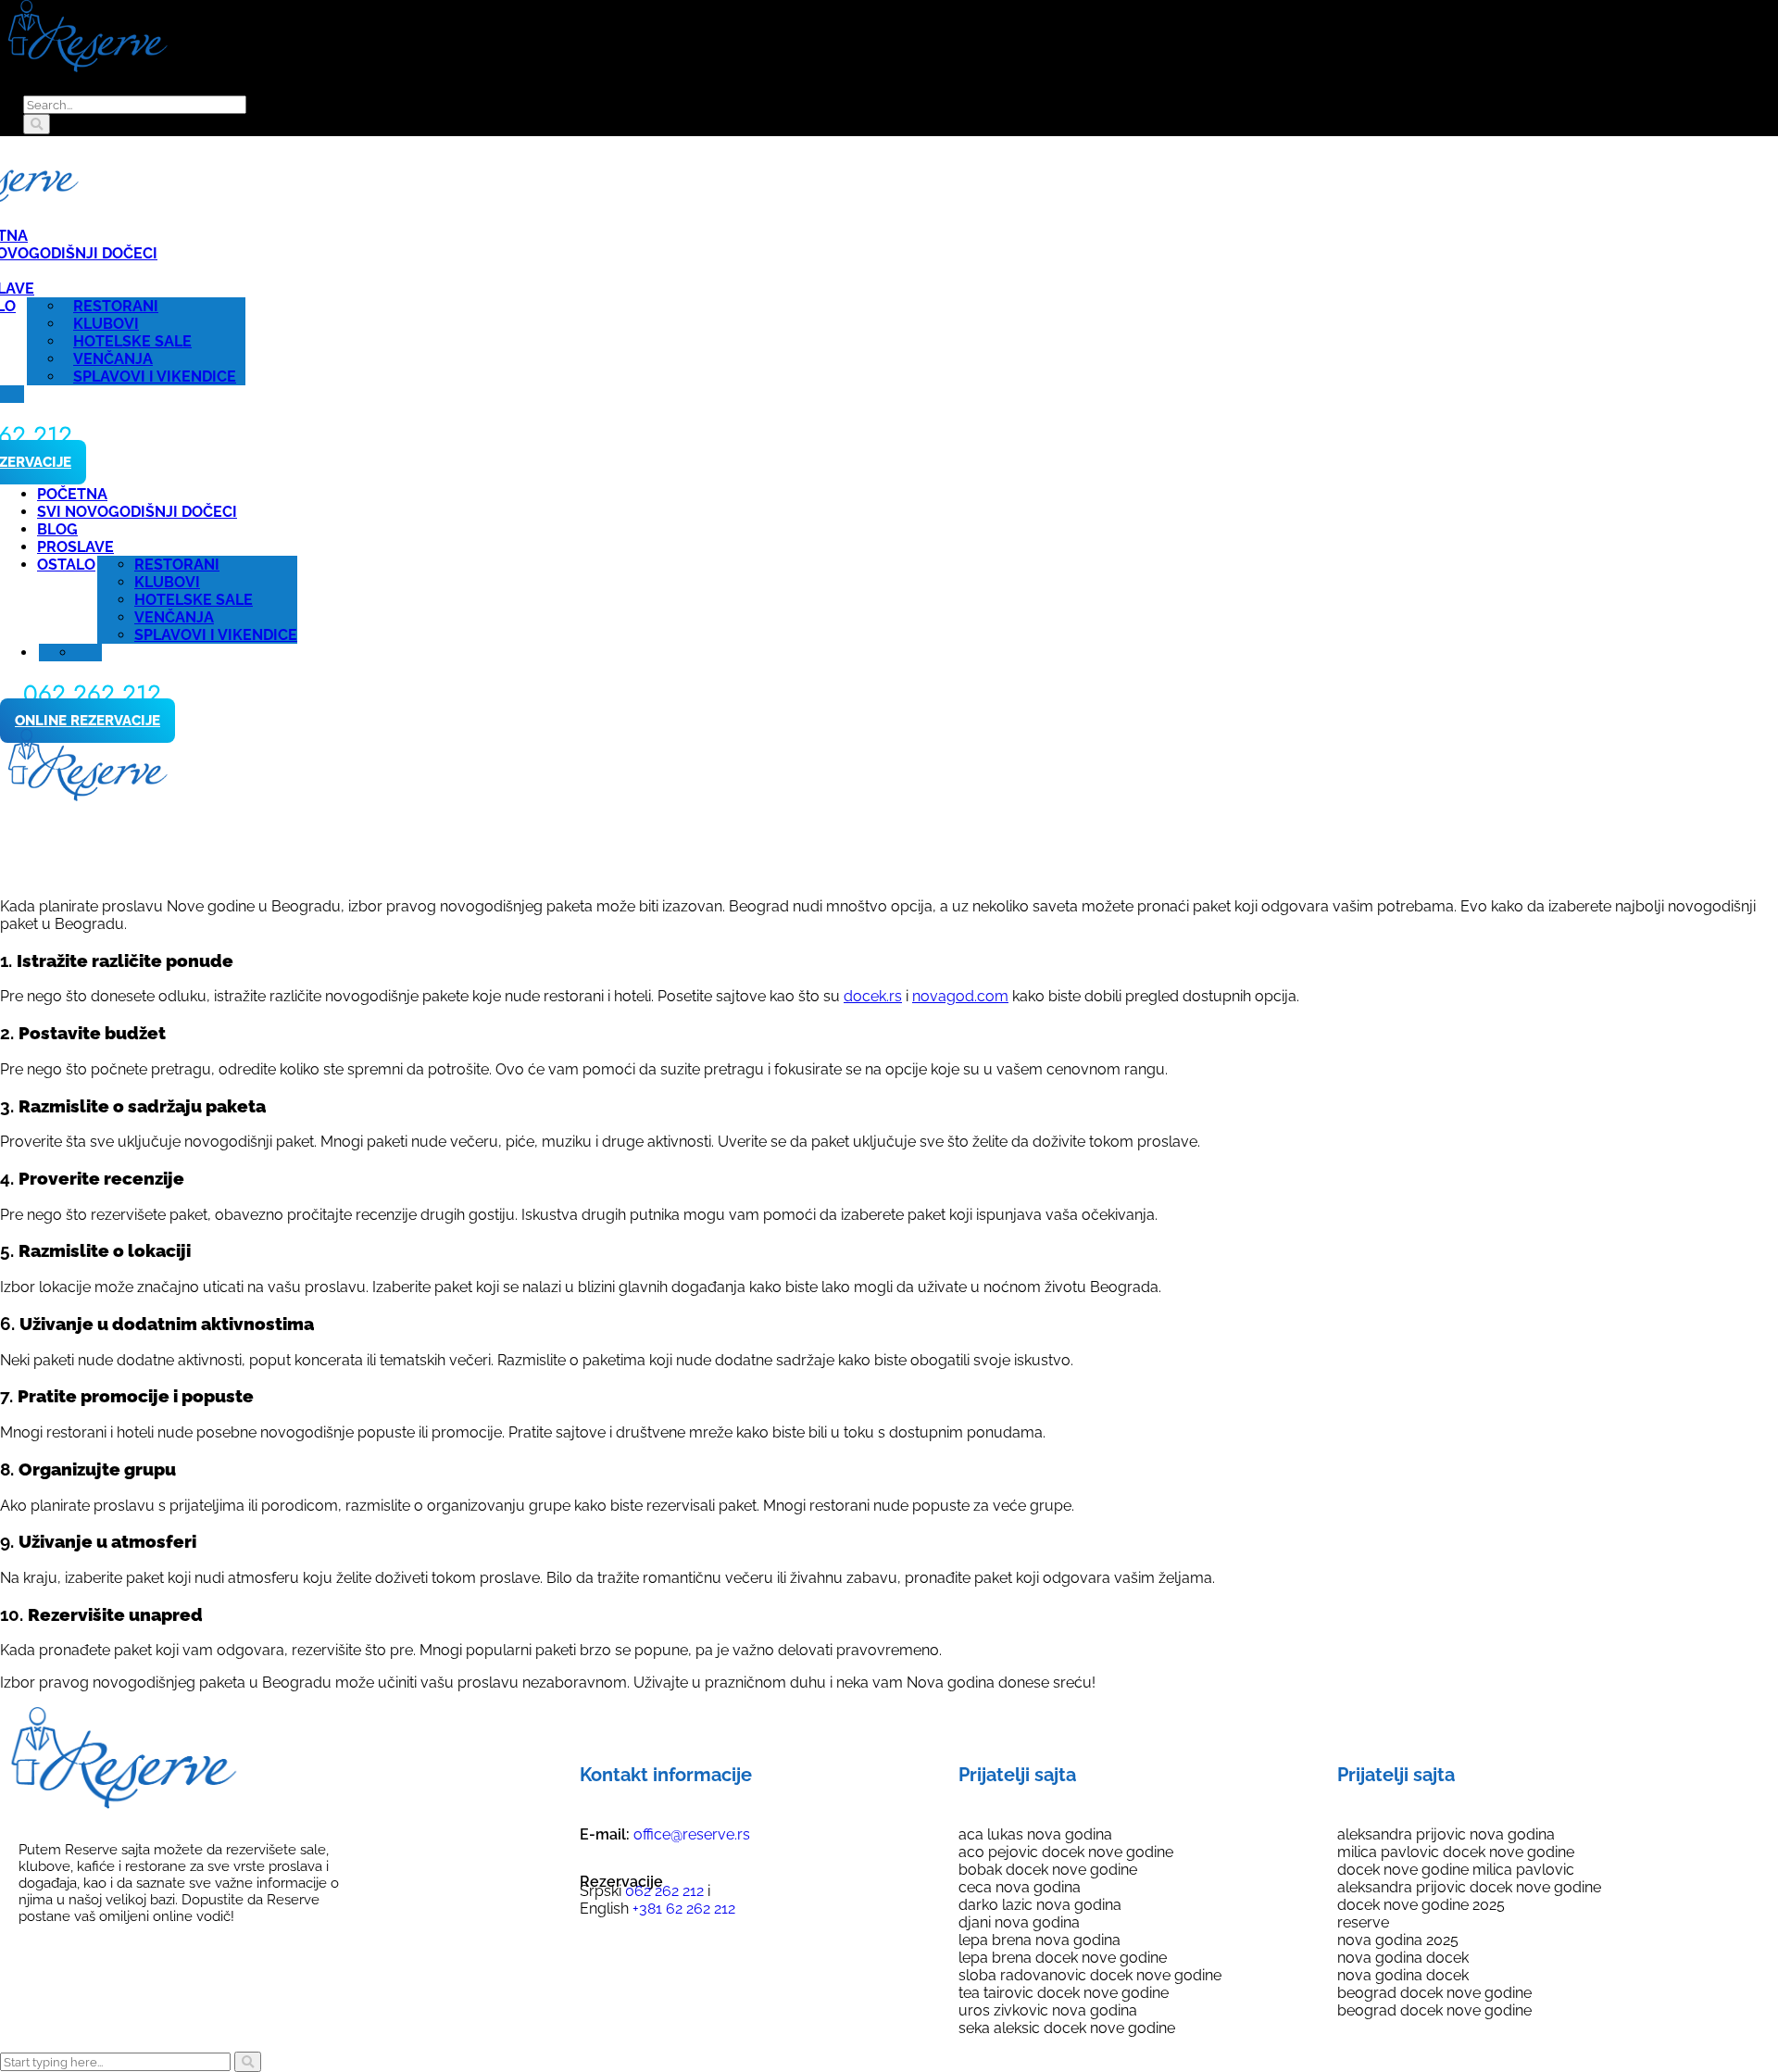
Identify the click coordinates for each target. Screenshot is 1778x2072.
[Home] (87, 796)
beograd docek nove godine (1434, 1993)
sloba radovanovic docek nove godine (1090, 1975)
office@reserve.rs (692, 1834)
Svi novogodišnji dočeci (137, 512)
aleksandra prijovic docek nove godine (1469, 1887)
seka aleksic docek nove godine (1067, 2028)
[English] (15, 394)
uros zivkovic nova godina (1048, 2010)
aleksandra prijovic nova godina (1446, 1834)
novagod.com (960, 996)
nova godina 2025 (1398, 1940)
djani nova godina (1019, 1922)
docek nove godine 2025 (1421, 1905)
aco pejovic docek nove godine (1066, 1852)
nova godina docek (1403, 1958)
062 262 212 (663, 1891)
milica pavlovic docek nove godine (1456, 1852)
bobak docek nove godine (1048, 1870)
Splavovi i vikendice (155, 377)
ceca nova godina (1020, 1887)
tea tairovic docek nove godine (1064, 1993)
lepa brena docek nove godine (1063, 1958)
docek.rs (873, 996)
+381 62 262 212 (682, 1909)
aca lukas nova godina (1035, 1834)
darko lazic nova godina (1040, 1905)
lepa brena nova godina (1039, 1940)
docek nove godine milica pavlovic (1456, 1870)
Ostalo (66, 565)
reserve (1363, 1922)
